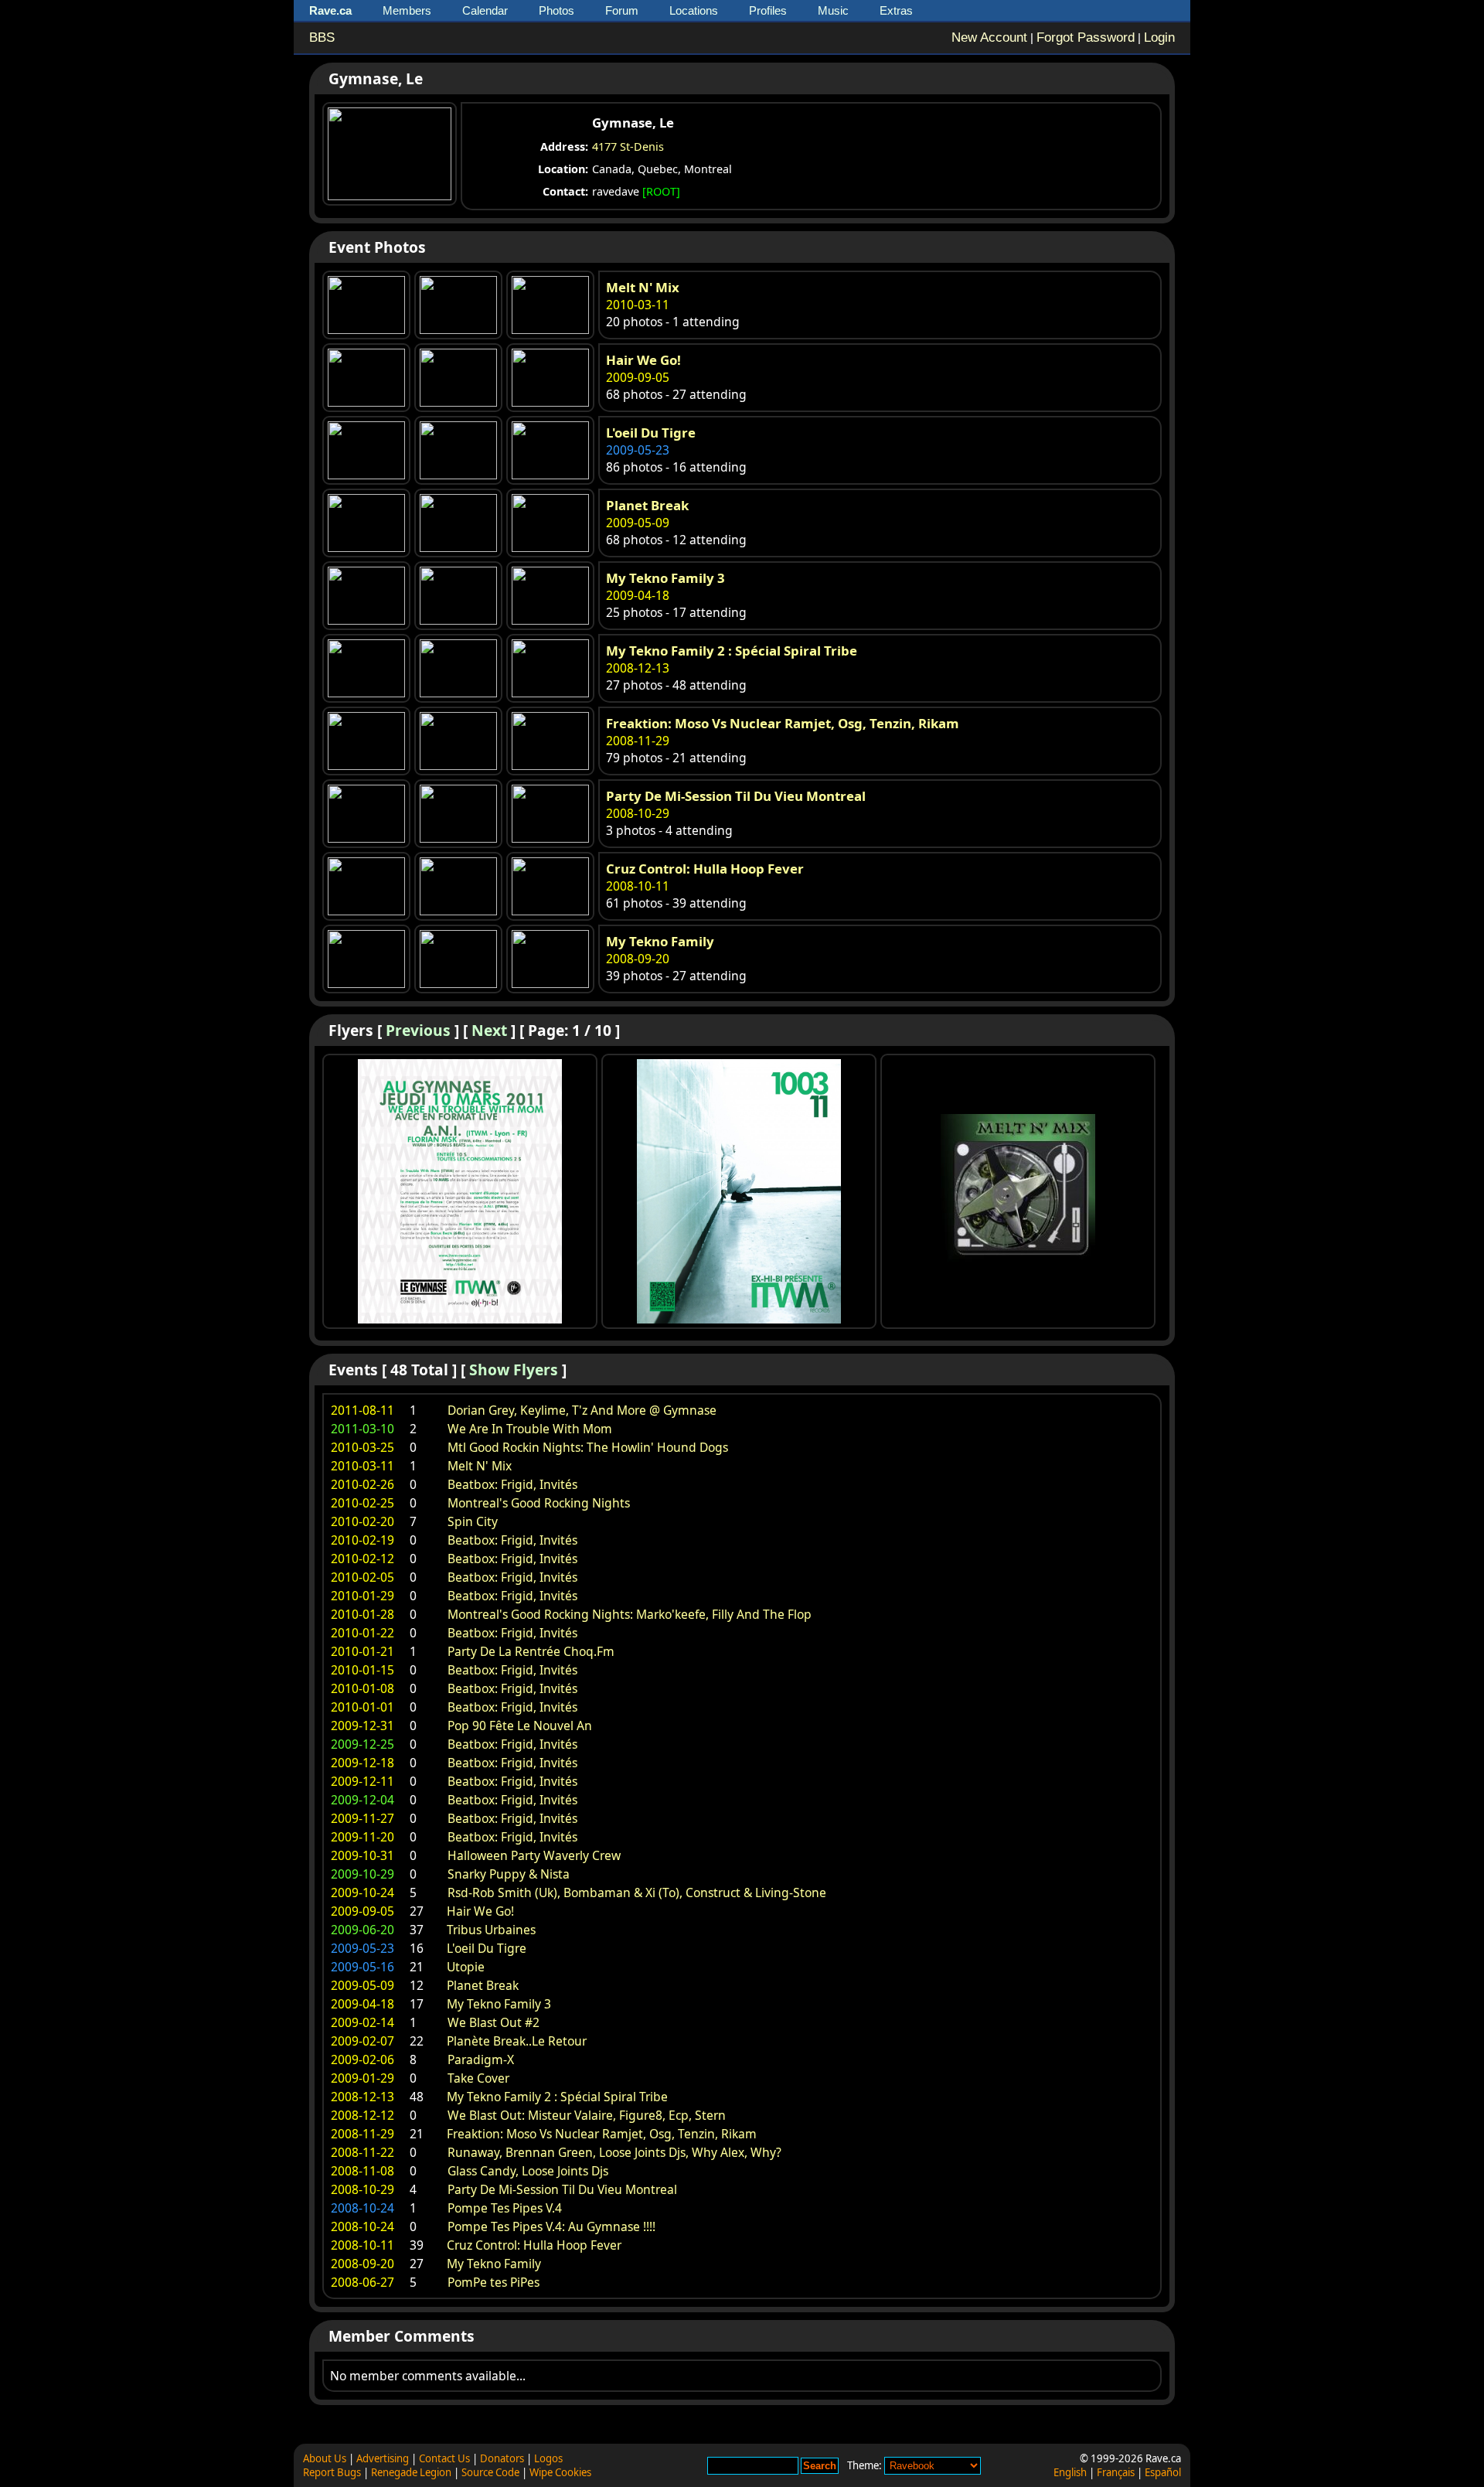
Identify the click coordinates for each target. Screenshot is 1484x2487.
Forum (622, 10)
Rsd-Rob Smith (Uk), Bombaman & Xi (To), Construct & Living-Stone (637, 1893)
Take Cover (478, 2078)
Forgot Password (1086, 37)
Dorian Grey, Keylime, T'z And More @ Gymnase (582, 1410)
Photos (556, 10)
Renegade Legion (411, 2472)
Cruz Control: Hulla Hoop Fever (705, 869)
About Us (325, 2458)
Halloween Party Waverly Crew (534, 1855)
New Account (989, 37)
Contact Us (444, 2458)
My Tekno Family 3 (665, 578)
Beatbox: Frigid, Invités (512, 1484)
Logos (548, 2458)
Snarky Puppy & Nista (509, 1874)
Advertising (383, 2458)
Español (1163, 2472)
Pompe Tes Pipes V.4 (505, 2208)
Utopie (466, 1967)
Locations (694, 10)
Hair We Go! (643, 360)
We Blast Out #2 (494, 2022)
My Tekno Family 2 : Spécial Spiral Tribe (732, 651)
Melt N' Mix (643, 287)
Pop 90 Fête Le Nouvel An (520, 1726)
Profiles (768, 10)
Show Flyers (514, 1370)
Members (407, 10)
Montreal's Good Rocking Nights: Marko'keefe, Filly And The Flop (630, 1614)
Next (489, 1030)
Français (1116, 2472)
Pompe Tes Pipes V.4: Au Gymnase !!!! (551, 2226)
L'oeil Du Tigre (651, 433)
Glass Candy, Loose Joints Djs (528, 2171)
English (1070, 2472)
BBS (322, 37)
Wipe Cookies (560, 2472)
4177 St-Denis (628, 146)
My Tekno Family (660, 941)
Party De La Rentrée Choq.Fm (531, 1651)
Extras (896, 10)
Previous (418, 1030)
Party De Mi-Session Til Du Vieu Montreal (736, 796)
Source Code (490, 2472)
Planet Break (647, 505)
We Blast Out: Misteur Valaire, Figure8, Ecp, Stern (587, 2115)
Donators (502, 2458)
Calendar (485, 10)
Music (833, 10)
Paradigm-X (481, 2059)
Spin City (473, 1521)
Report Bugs (332, 2472)
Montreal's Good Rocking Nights (539, 1503)
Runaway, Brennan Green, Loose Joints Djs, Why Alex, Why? (614, 2152)
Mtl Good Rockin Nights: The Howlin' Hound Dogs (588, 1447)
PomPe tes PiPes (494, 2282)
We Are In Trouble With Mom (530, 1429)
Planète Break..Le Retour (517, 2041)
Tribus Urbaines (491, 1930)
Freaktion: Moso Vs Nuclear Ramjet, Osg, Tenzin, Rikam (783, 723)
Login (1159, 37)
